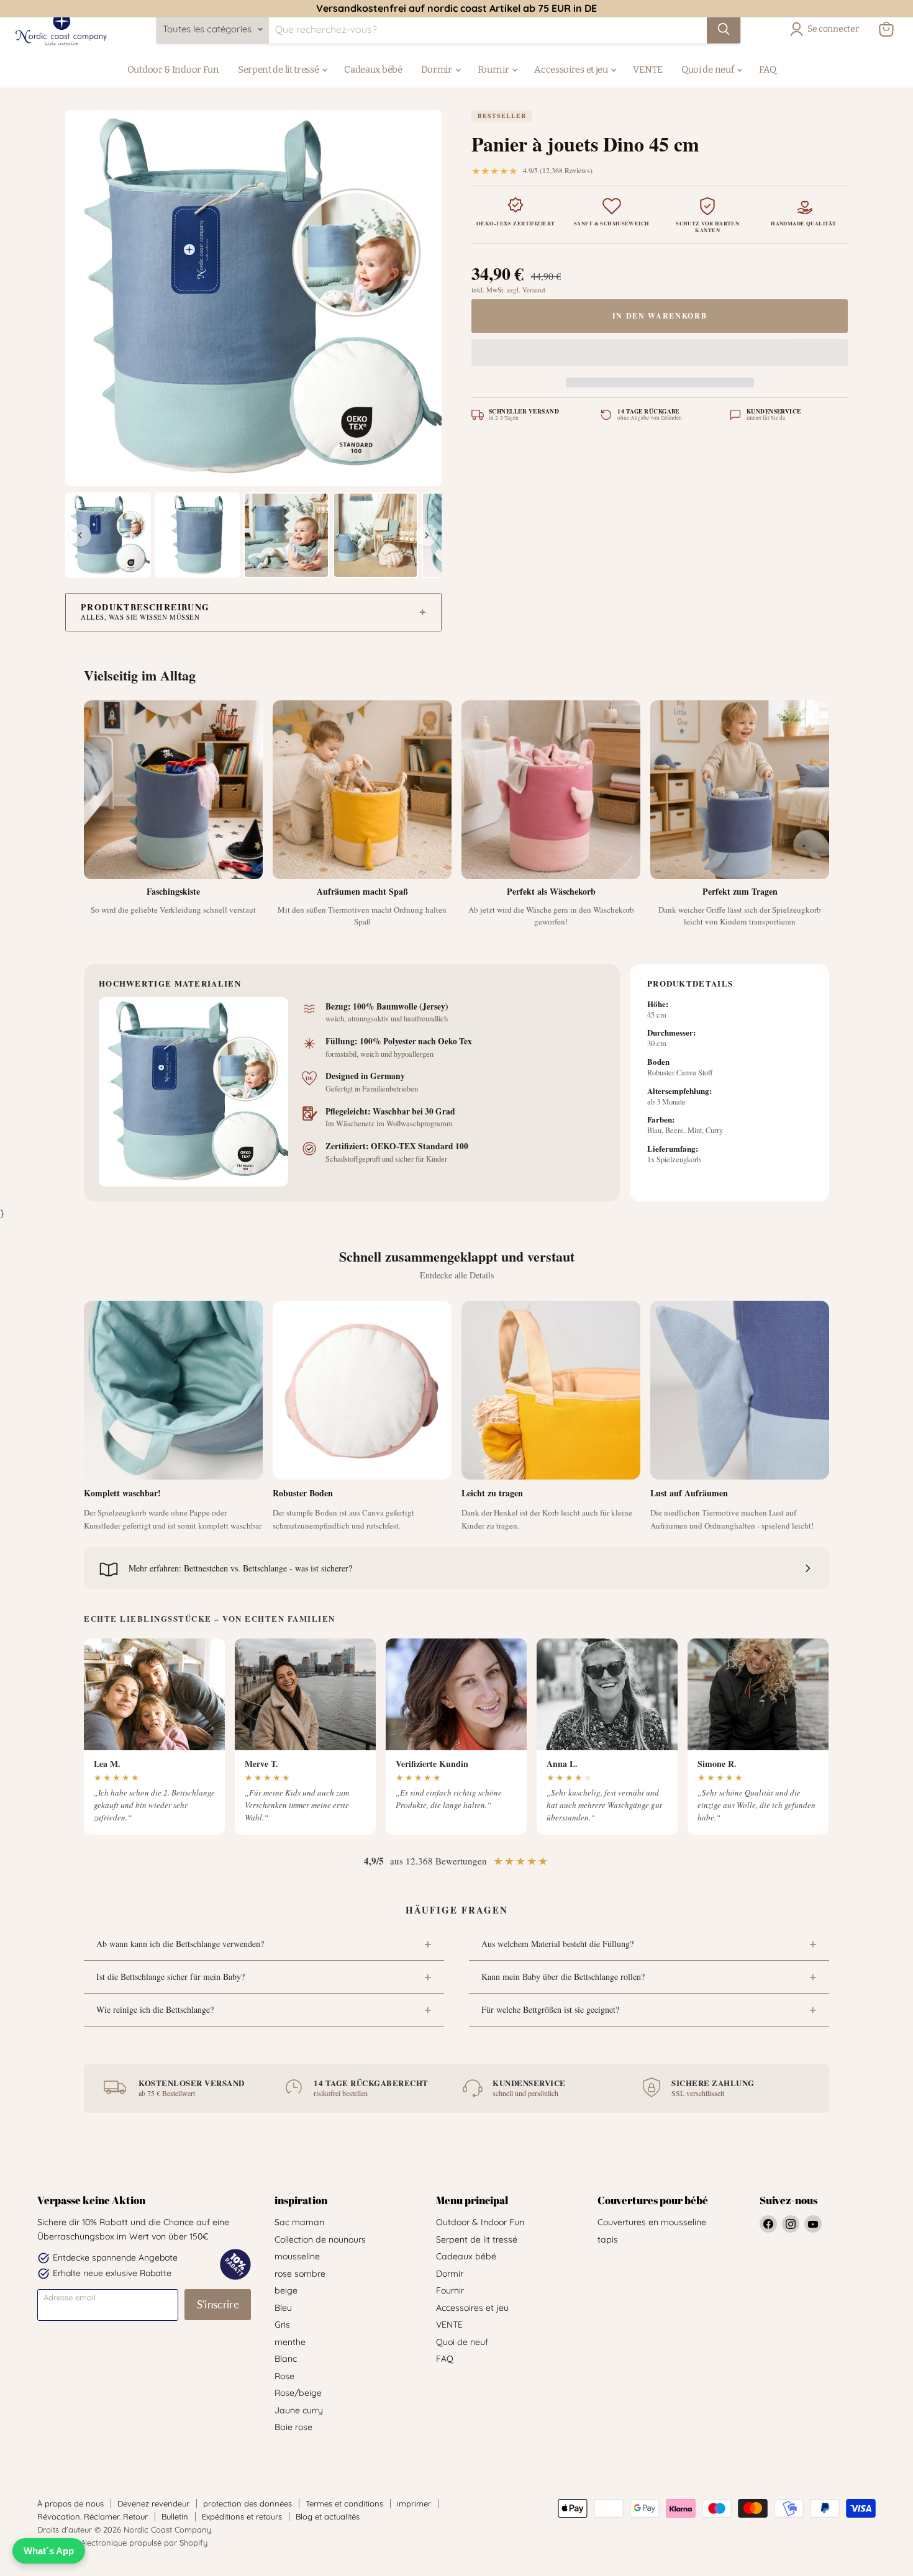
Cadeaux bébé (373, 70)
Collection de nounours (320, 2239)
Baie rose (293, 2427)
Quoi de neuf (708, 70)
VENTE (648, 70)
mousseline (297, 2256)
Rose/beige (298, 2393)
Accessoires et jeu (572, 70)
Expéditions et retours (242, 2516)
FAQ (768, 70)
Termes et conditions (344, 2503)
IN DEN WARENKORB (660, 316)
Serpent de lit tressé (279, 70)
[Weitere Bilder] (427, 535)
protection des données (248, 2503)
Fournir (494, 70)
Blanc (286, 2359)
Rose (284, 2376)
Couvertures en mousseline (652, 2222)
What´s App (49, 2551)
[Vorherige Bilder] (80, 535)
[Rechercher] (724, 29)
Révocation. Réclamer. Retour (93, 2516)
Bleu (283, 2308)
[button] (660, 355)
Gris (282, 2325)
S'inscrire (218, 2304)
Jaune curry (299, 2410)
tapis (608, 2239)
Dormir (438, 70)
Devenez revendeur (153, 2503)
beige (286, 2290)
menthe (290, 2342)
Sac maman (299, 2222)
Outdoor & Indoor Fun (173, 70)
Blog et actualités (328, 2516)
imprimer (414, 2503)
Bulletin (175, 2516)
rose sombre (300, 2274)
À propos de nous (70, 2503)
